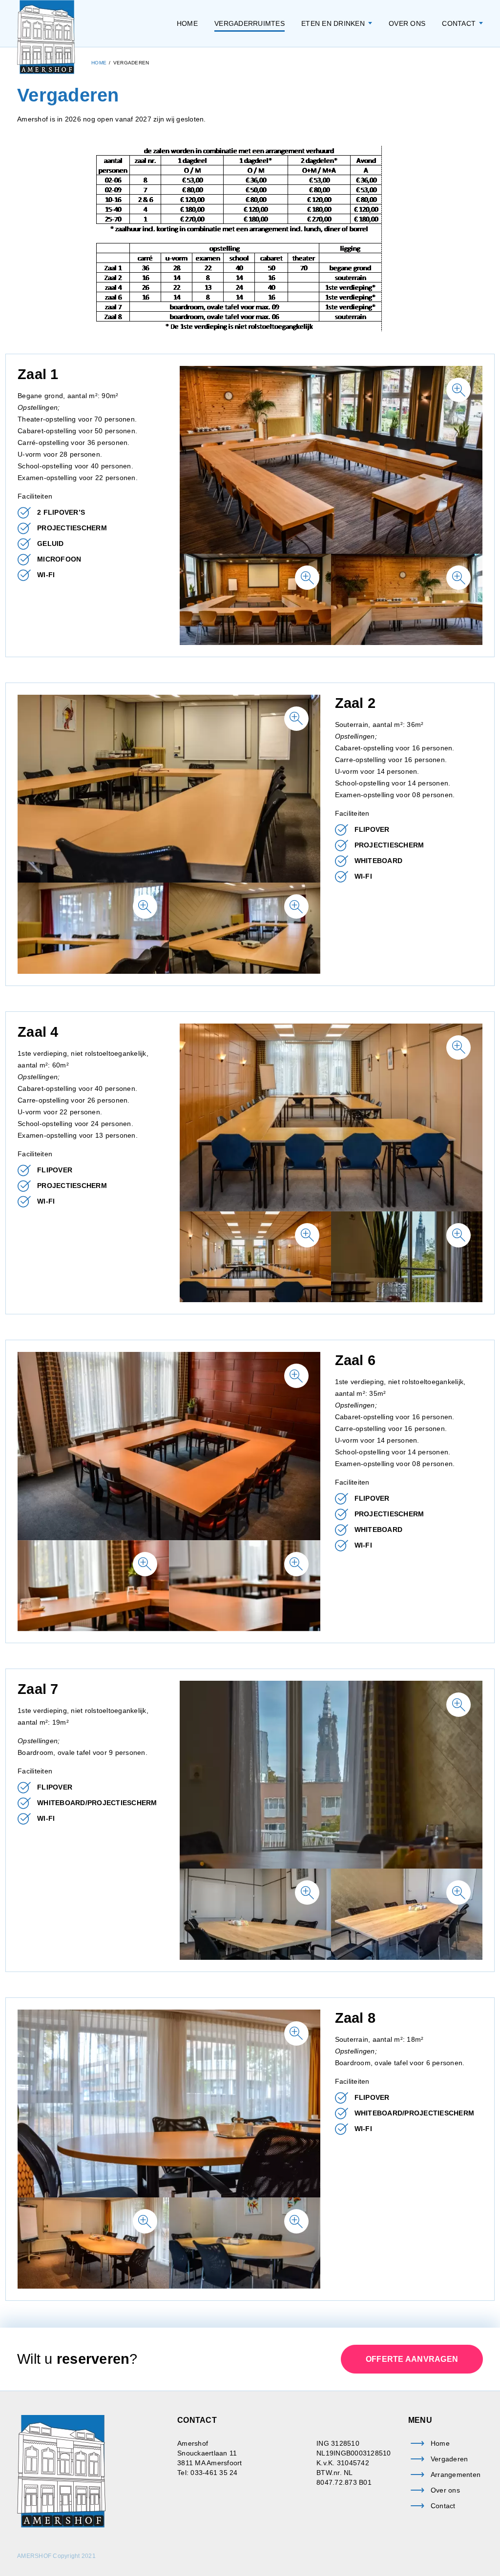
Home (187, 23)
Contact (459, 23)
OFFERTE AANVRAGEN (412, 2359)
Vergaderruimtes (250, 23)
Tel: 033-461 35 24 (208, 2473)
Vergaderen (449, 2459)
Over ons (407, 23)
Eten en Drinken (333, 23)
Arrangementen (456, 2475)
